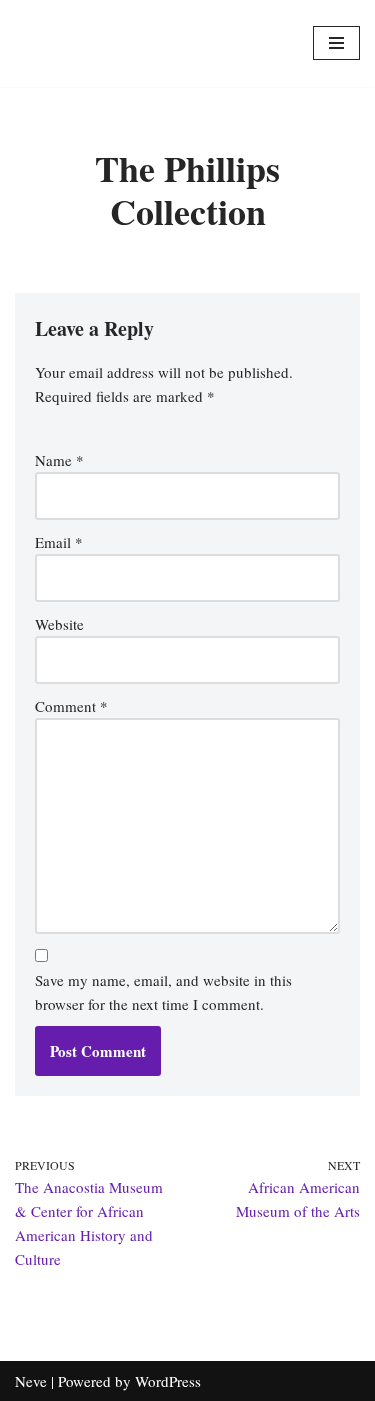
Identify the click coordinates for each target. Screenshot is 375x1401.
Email (59, 542)
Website (59, 624)
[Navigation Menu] (336, 43)
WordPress (168, 1381)
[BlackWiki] (188, 43)
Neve (31, 1381)
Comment (71, 706)
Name (59, 460)
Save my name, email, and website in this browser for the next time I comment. (163, 992)
